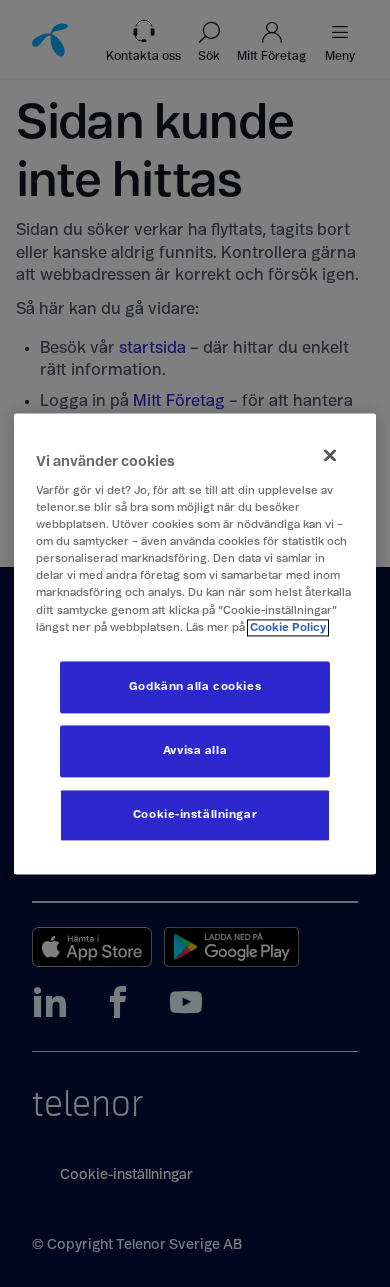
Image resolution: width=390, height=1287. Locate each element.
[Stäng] (330, 455)
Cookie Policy (288, 627)
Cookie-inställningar (195, 814)
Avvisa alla (195, 750)
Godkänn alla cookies (195, 686)
